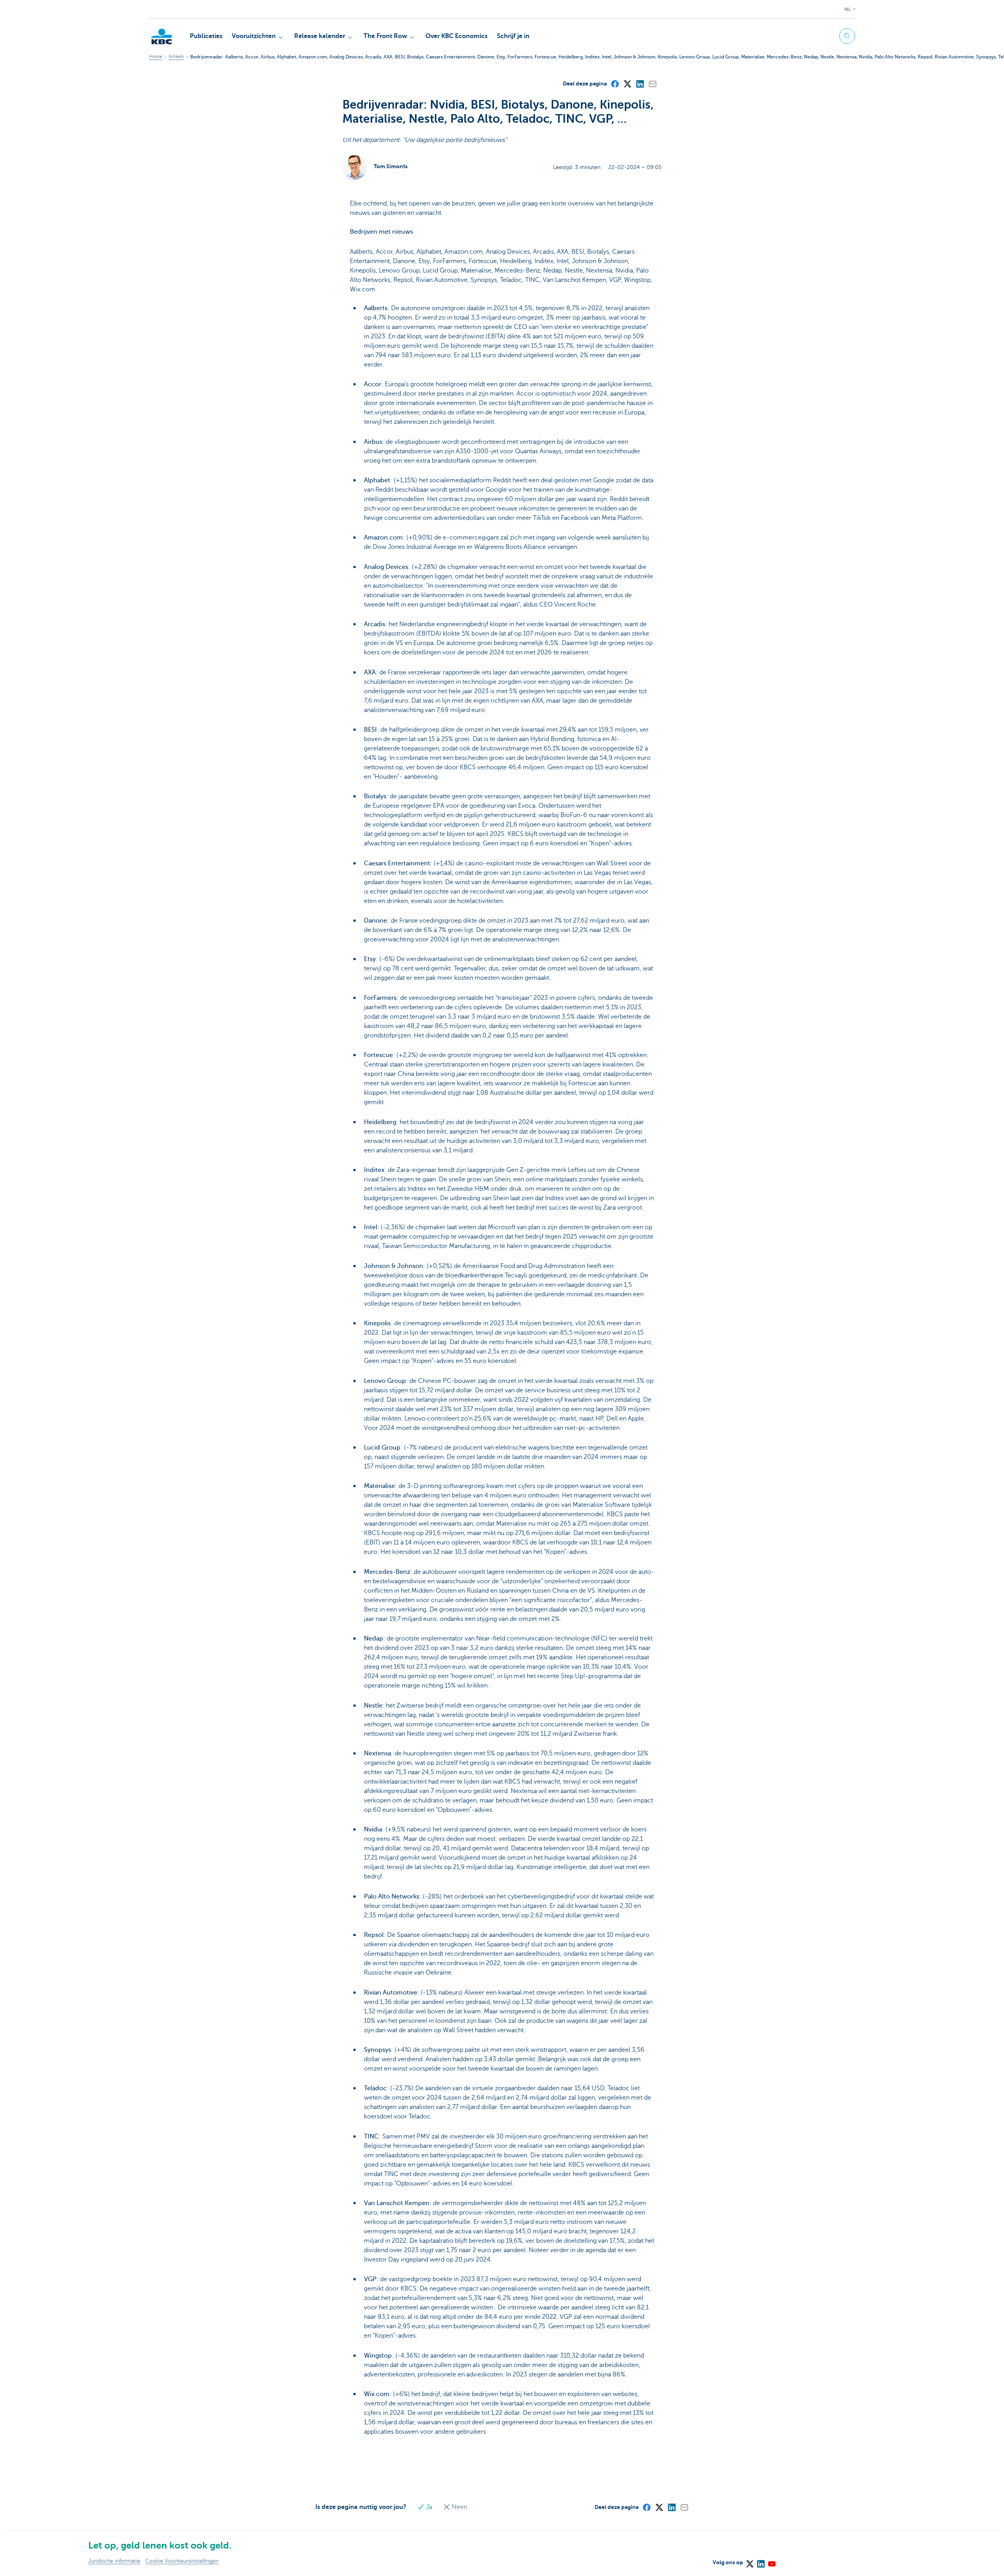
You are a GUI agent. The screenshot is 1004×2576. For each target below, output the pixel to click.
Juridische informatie (114, 2561)
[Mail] (652, 84)
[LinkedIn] (640, 84)
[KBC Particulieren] (162, 36)
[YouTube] (771, 2561)
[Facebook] (615, 84)
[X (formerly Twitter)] (627, 84)
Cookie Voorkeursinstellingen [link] (182, 2561)
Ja (429, 2507)
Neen (459, 2507)
